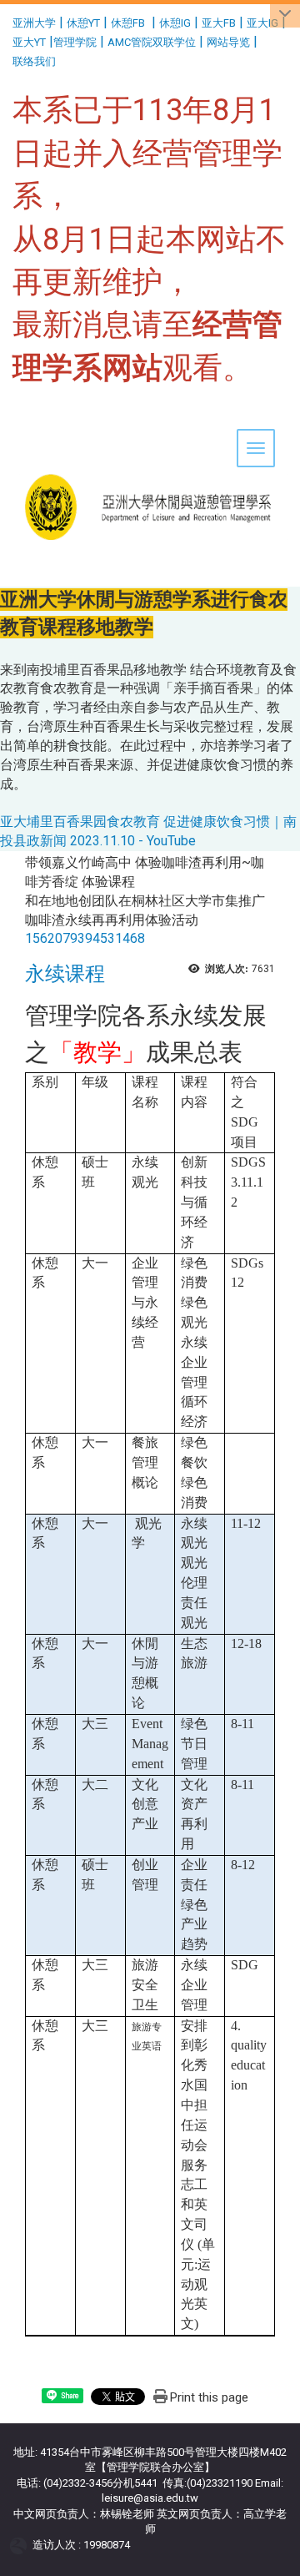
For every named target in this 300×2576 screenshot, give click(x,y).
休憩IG (175, 23)
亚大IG (262, 23)
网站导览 (228, 42)
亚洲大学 (34, 23)
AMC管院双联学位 (152, 42)
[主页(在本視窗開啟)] (150, 455)
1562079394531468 (85, 938)
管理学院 (75, 42)
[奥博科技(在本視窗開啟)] (21, 2545)
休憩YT (83, 23)
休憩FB (128, 23)
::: (6, 20)
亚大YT (29, 42)
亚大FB (219, 23)
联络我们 (35, 61)
